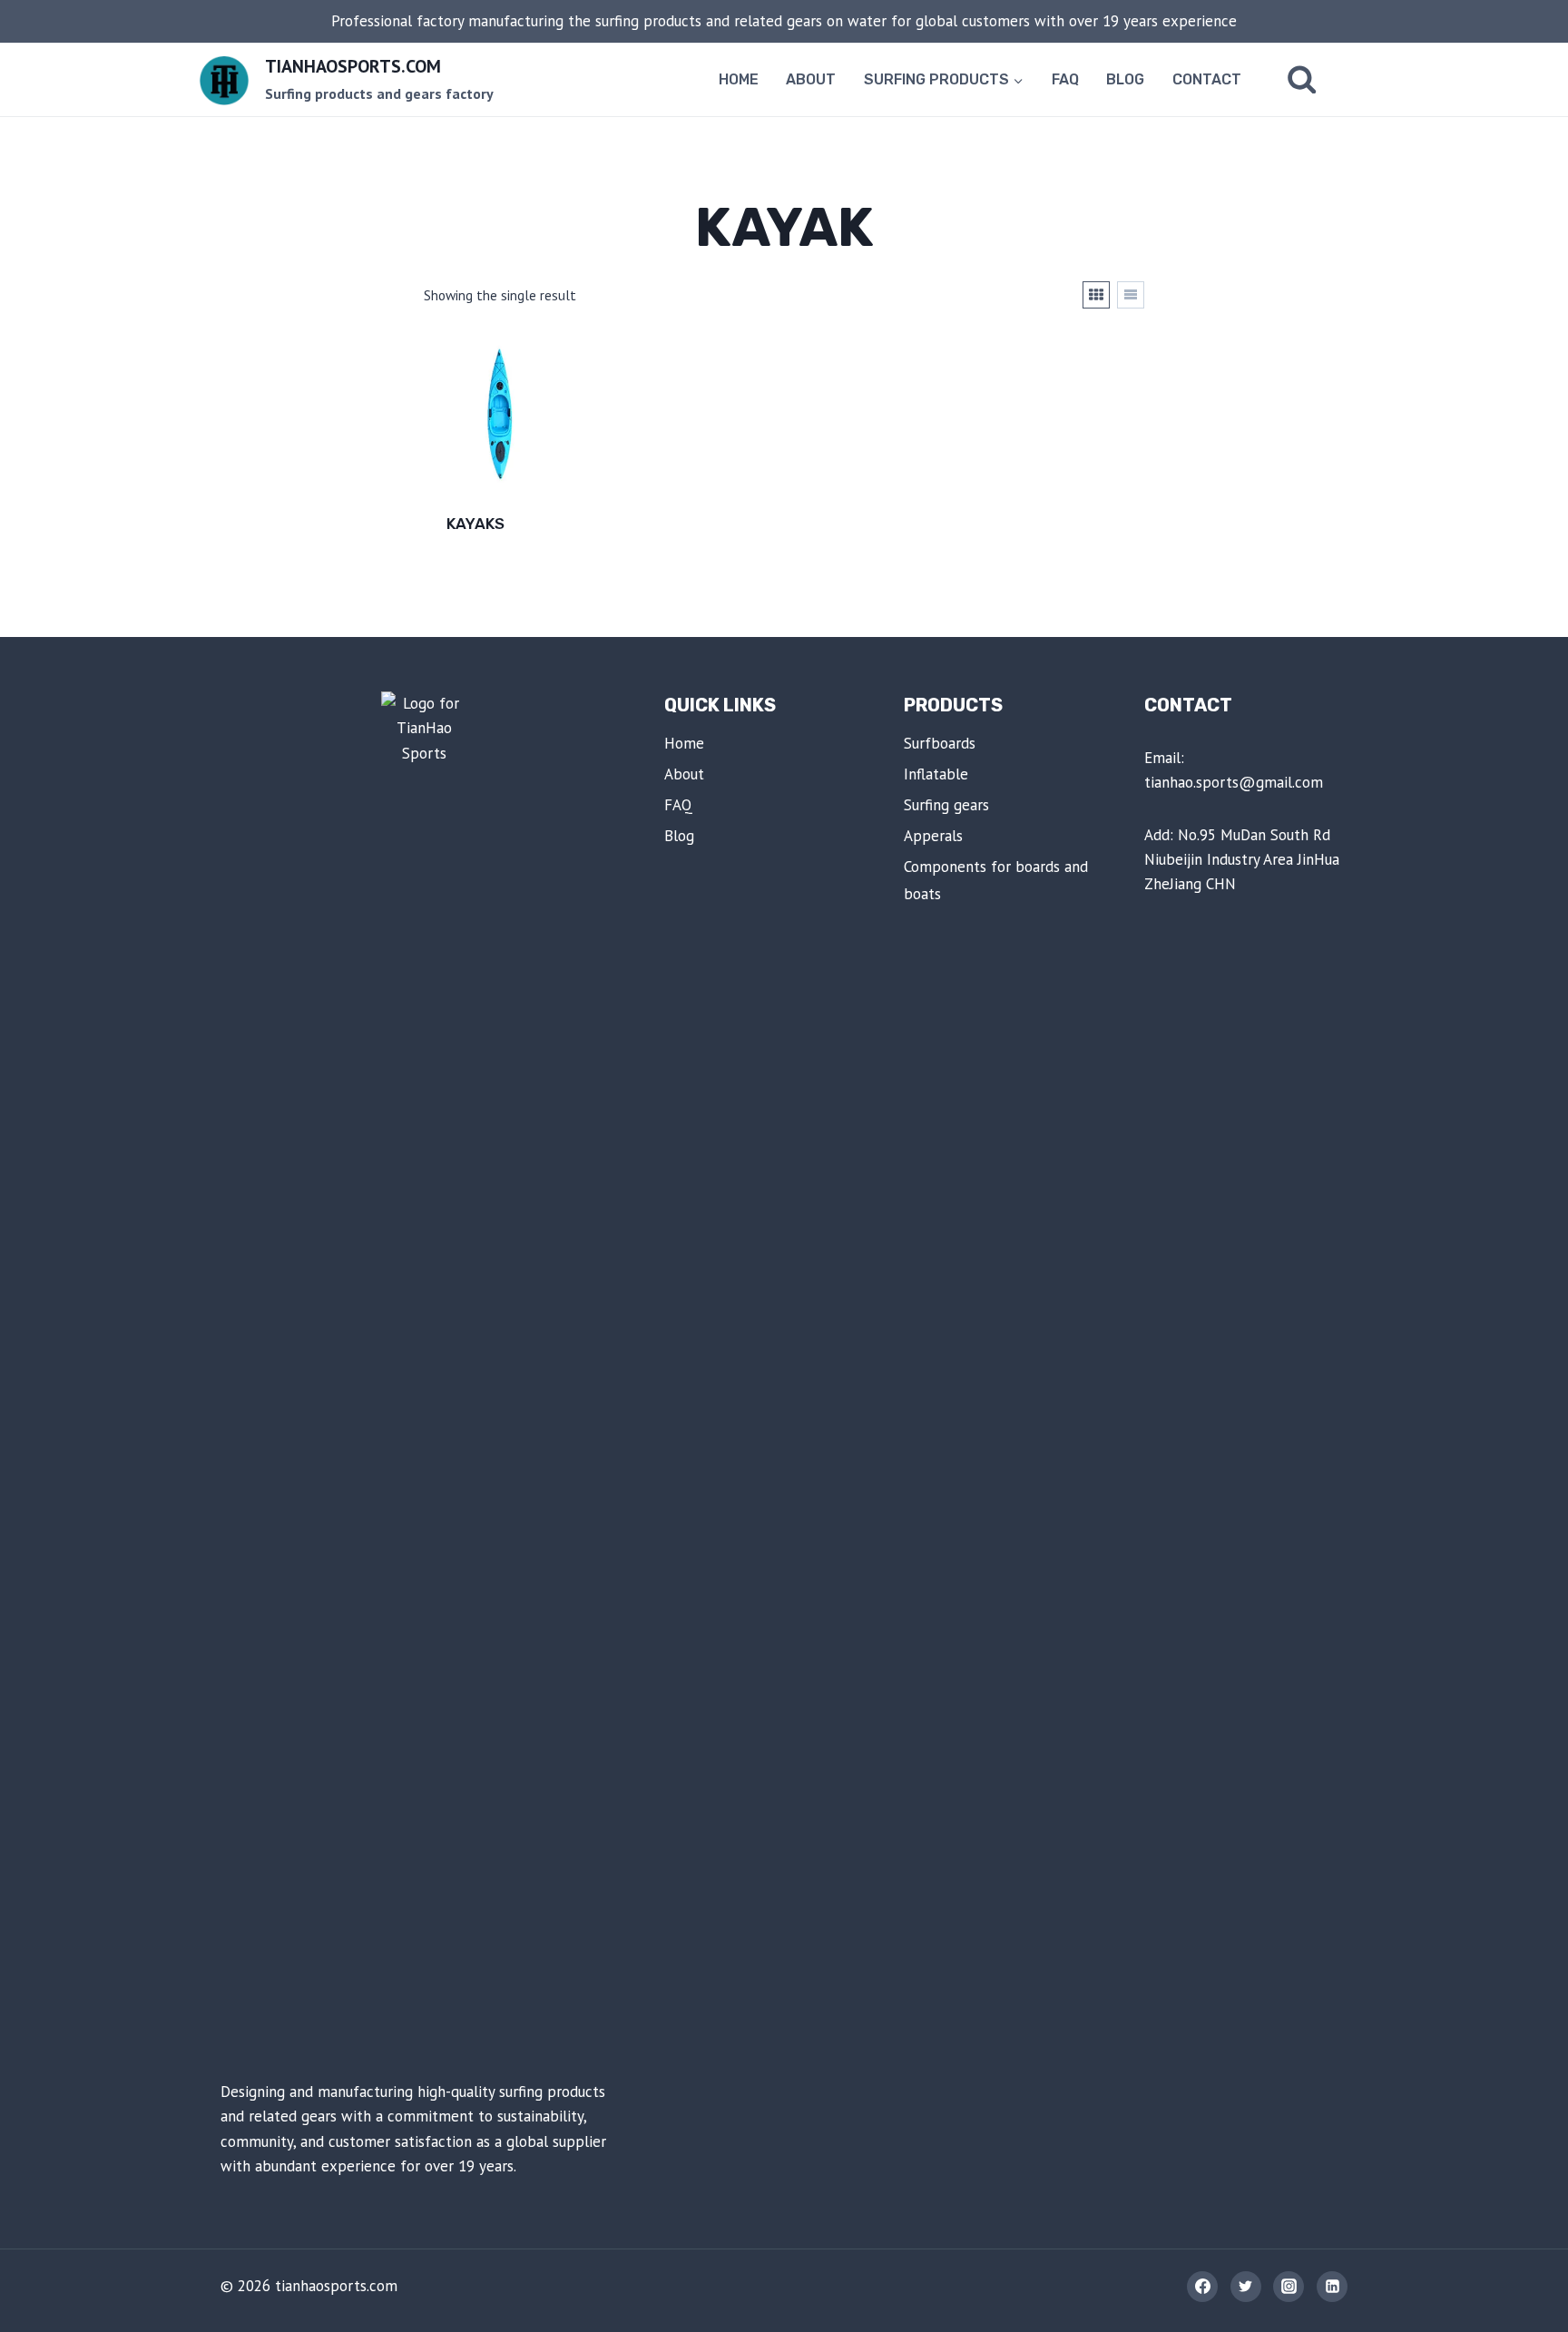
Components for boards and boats (996, 881)
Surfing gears (946, 805)
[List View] (1131, 295)
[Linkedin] (1332, 2287)
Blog (1125, 79)
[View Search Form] (1302, 79)
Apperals (933, 836)
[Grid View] (1096, 295)
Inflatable (936, 774)
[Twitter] (1246, 2287)
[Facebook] (1202, 2287)
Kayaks (475, 524)
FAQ (1065, 79)
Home (739, 79)
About (811, 79)
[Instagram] (1289, 2287)
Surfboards (940, 743)
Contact (1207, 79)
